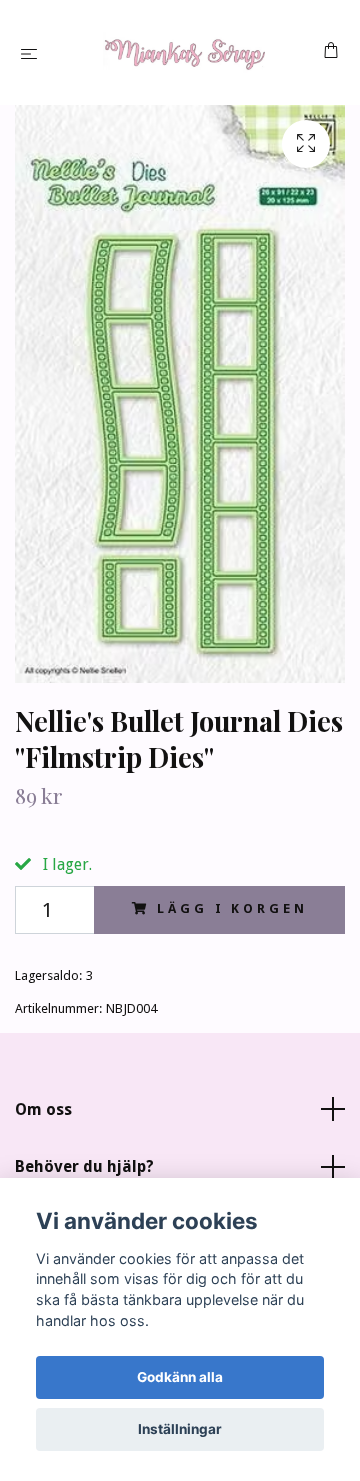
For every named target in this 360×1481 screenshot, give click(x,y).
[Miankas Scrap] (184, 52)
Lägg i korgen (232, 908)
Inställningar (180, 1429)
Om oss (43, 1109)
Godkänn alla (180, 1377)
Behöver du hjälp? (84, 1166)
